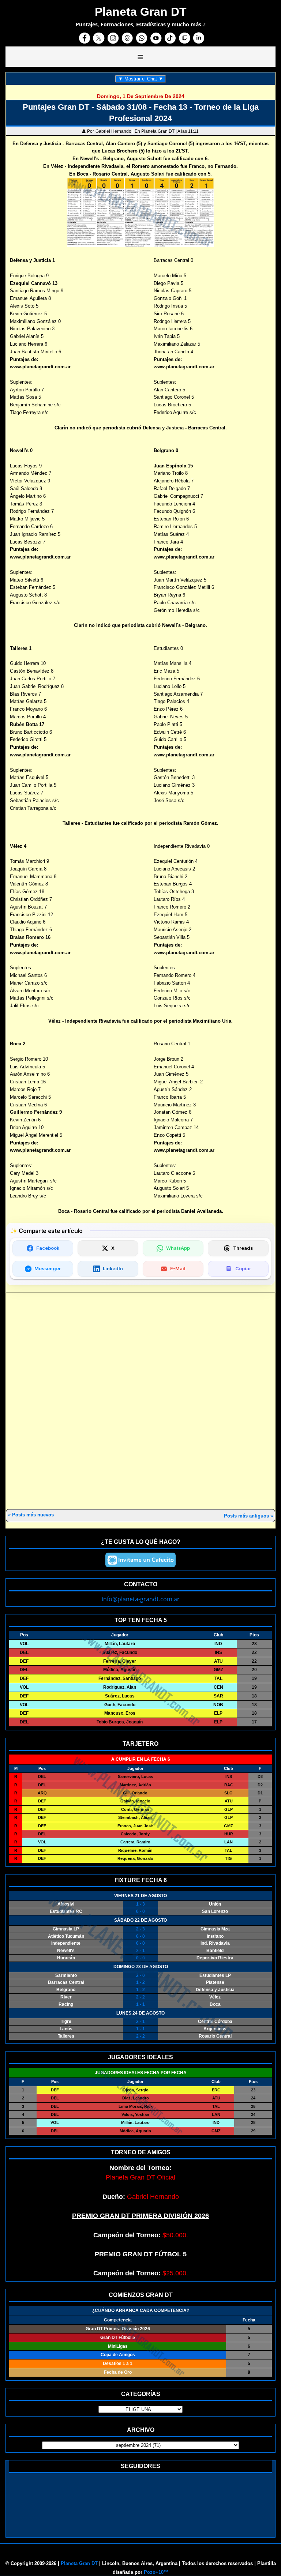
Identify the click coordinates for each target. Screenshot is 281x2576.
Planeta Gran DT (79, 2563)
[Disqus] (140, 1402)
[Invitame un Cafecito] (140, 1560)
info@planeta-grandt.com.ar (141, 1599)
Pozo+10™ (156, 2572)
